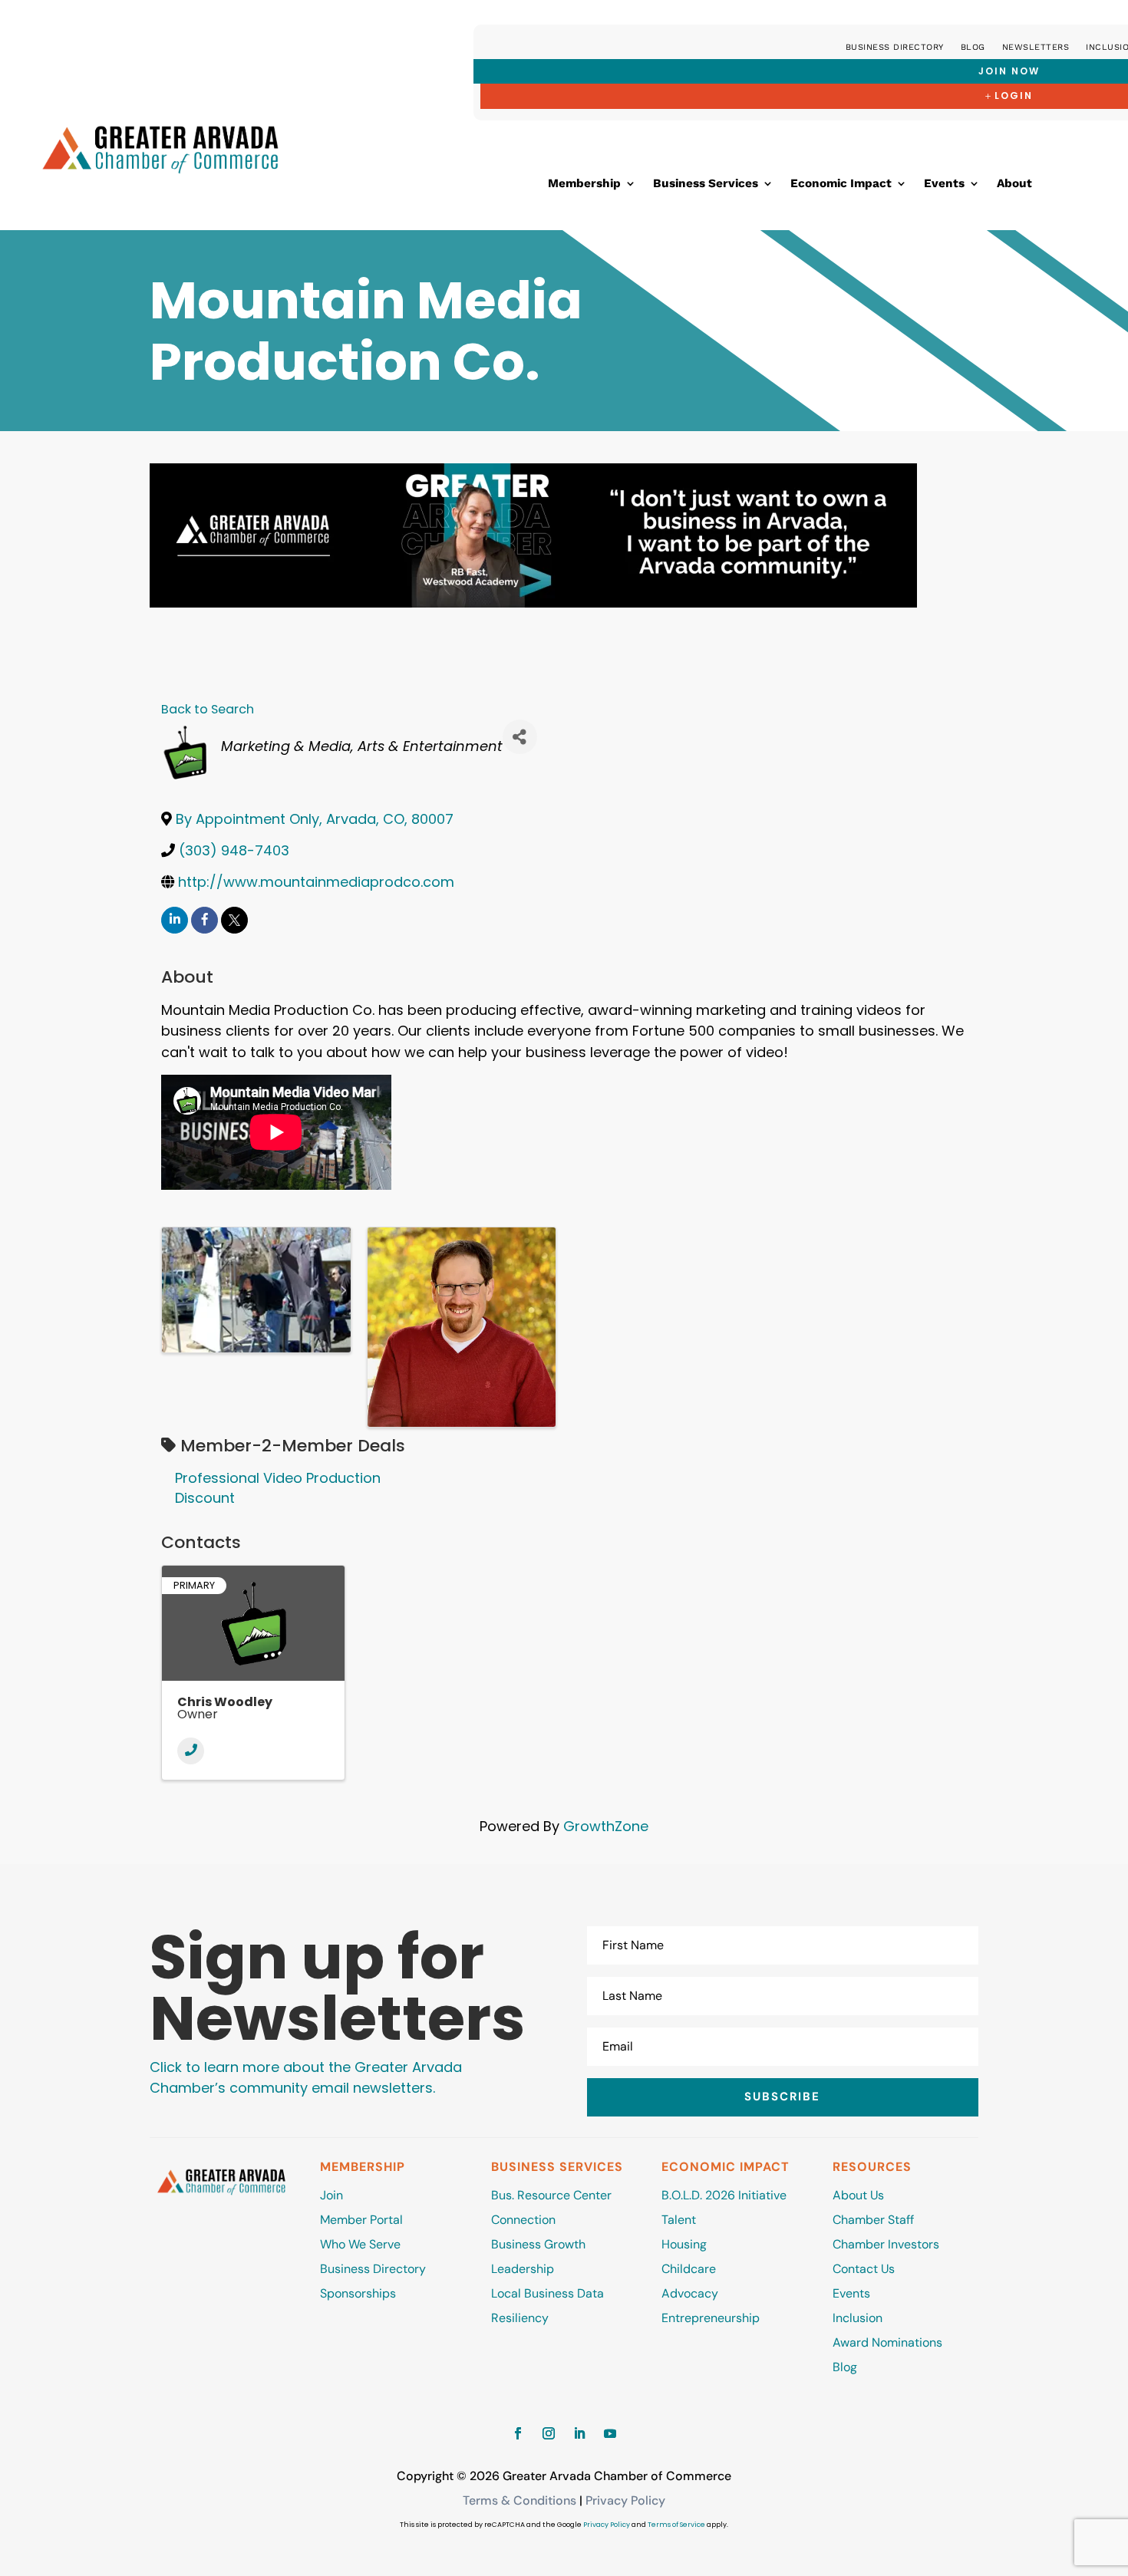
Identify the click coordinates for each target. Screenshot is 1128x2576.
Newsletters (1036, 47)
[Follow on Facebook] (518, 2433)
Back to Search (208, 709)
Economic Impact (841, 184)
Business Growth (538, 2244)
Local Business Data (548, 2293)
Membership (584, 184)
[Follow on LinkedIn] (579, 2433)
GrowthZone (606, 1826)
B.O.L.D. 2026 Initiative (724, 2195)
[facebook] (204, 920)
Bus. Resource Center (551, 2195)
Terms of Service (676, 2525)
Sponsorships (358, 2293)
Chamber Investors (886, 2244)
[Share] (520, 737)
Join (331, 2195)
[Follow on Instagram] (549, 2433)
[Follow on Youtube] (610, 2433)
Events (944, 184)
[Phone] (191, 1751)
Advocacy (690, 2293)
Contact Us (864, 2269)
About (1014, 184)
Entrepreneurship (712, 2318)
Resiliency (520, 2318)
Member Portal (361, 2220)
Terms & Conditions (519, 2500)
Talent (679, 2220)
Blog (973, 47)
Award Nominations (887, 2342)
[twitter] (234, 920)
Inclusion (858, 2318)
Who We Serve (360, 2244)
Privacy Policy (625, 2500)
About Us (858, 2195)
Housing (684, 2244)
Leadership (523, 2269)
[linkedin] (175, 920)
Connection (523, 2220)
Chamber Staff (873, 2220)
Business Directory (895, 47)
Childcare (689, 2269)
